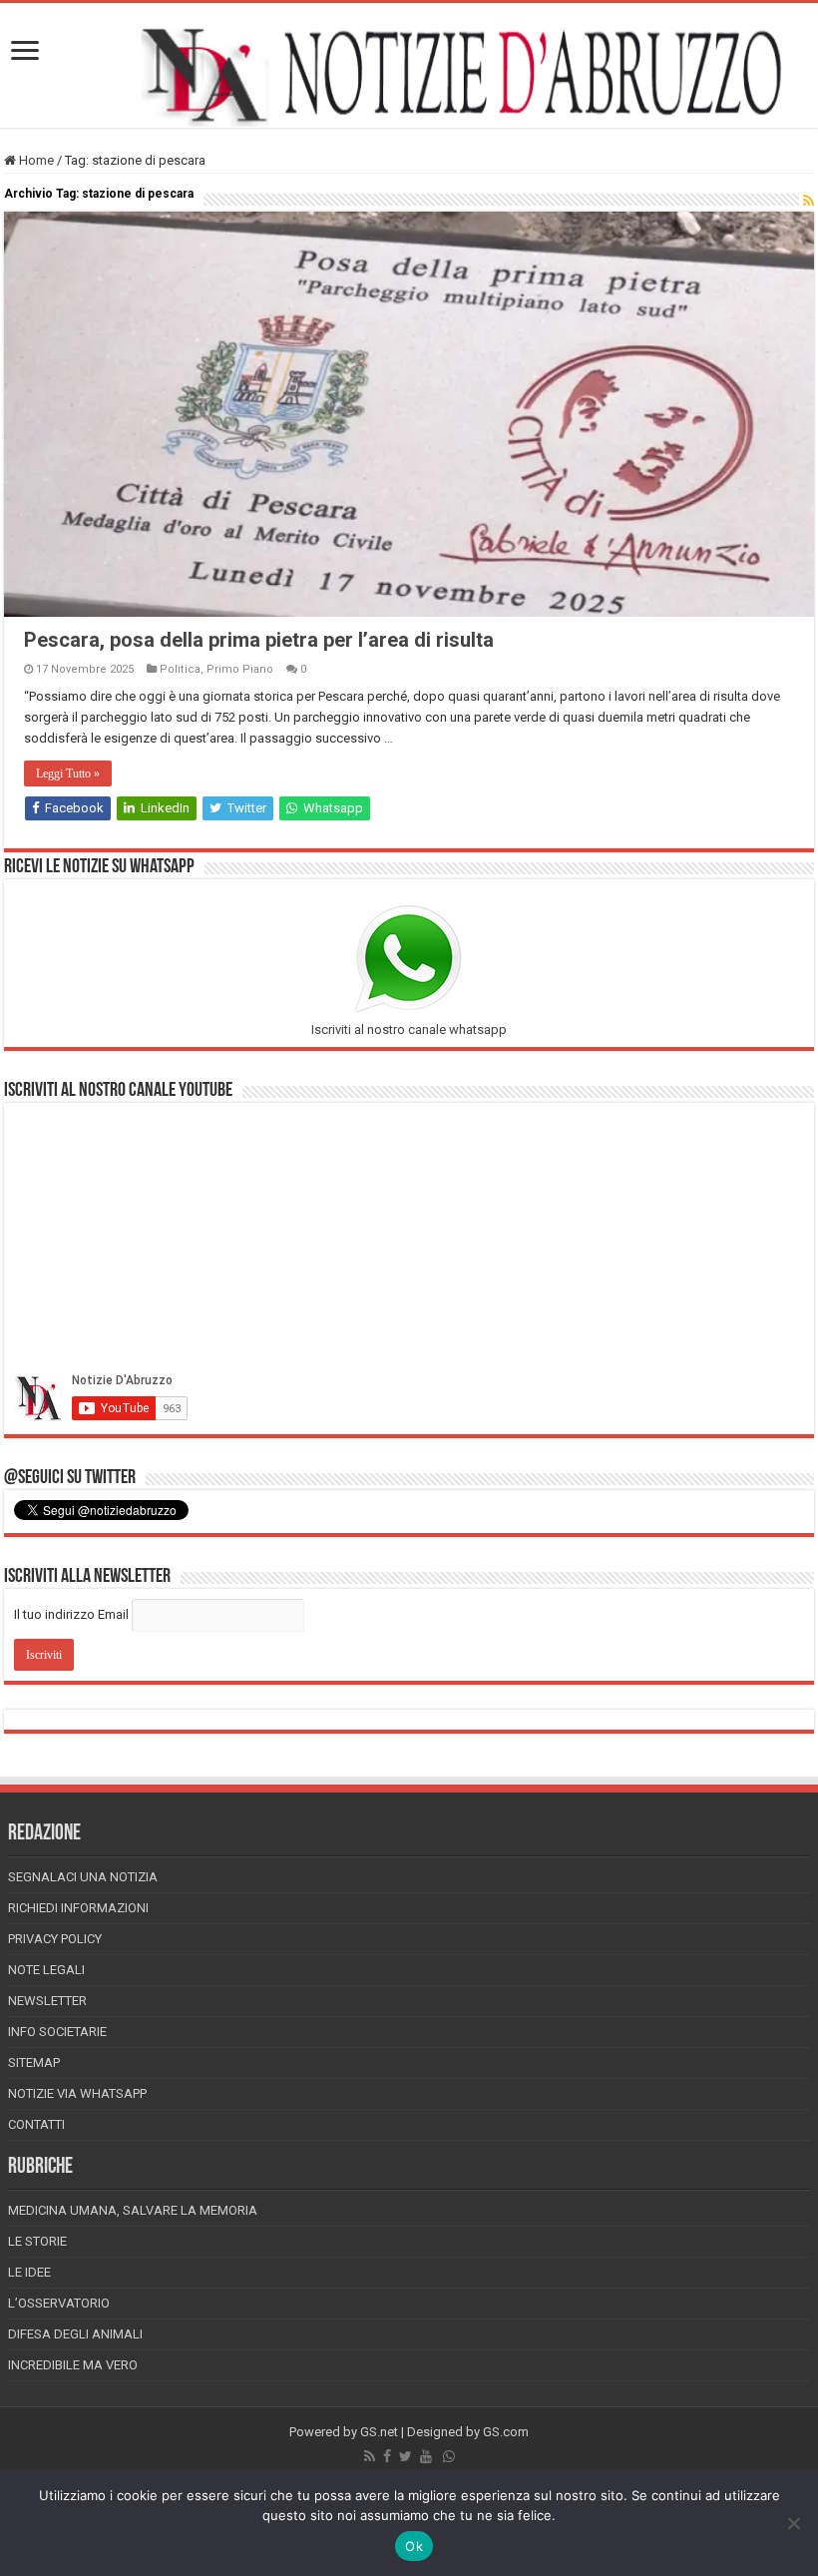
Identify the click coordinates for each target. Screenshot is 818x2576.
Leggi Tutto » (68, 773)
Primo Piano (240, 669)
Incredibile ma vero (73, 2365)
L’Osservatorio (59, 2303)
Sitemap (34, 2062)
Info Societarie (57, 2032)
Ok (414, 2546)
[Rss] (370, 2456)
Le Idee (29, 2272)
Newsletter (47, 2001)
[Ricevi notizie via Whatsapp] (449, 2456)
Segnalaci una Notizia (83, 1877)
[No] (793, 2523)
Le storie (37, 2241)
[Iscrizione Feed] (809, 201)
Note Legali (46, 1970)
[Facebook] (387, 2456)
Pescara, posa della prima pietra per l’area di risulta (259, 640)
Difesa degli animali (75, 2334)
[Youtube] (426, 2456)
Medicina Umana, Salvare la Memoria (133, 2210)
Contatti (36, 2124)
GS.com (506, 2432)
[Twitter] (406, 2456)
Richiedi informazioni (78, 1908)
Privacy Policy (55, 1939)
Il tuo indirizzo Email (71, 1614)
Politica (180, 669)
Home (35, 160)
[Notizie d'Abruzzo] (409, 75)
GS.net (379, 2432)
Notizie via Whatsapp (77, 2093)
